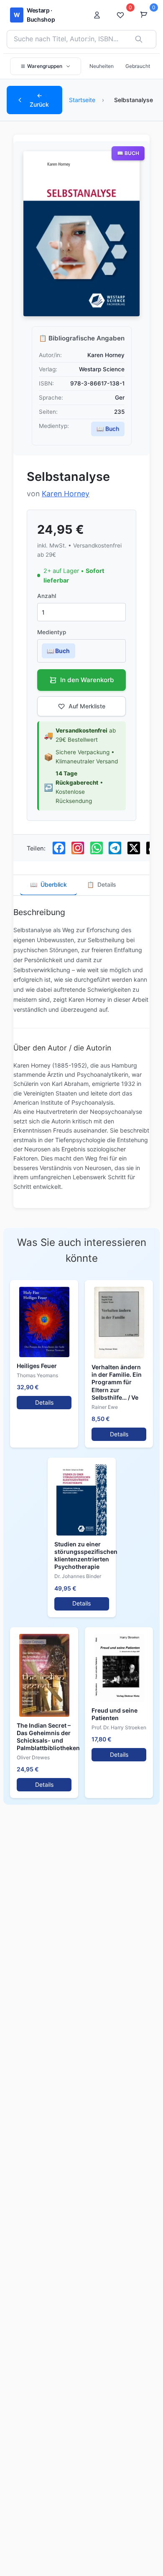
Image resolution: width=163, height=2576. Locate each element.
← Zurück (39, 100)
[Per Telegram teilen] (115, 848)
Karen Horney (66, 494)
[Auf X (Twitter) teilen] (134, 848)
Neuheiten (102, 66)
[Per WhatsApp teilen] (97, 848)
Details (44, 1402)
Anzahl (47, 596)
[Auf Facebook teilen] (59, 848)
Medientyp (52, 632)
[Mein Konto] (99, 15)
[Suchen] (139, 39)
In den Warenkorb (87, 680)
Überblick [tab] (48, 884)
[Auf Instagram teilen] (78, 848)
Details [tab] (102, 884)
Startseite (82, 100)
